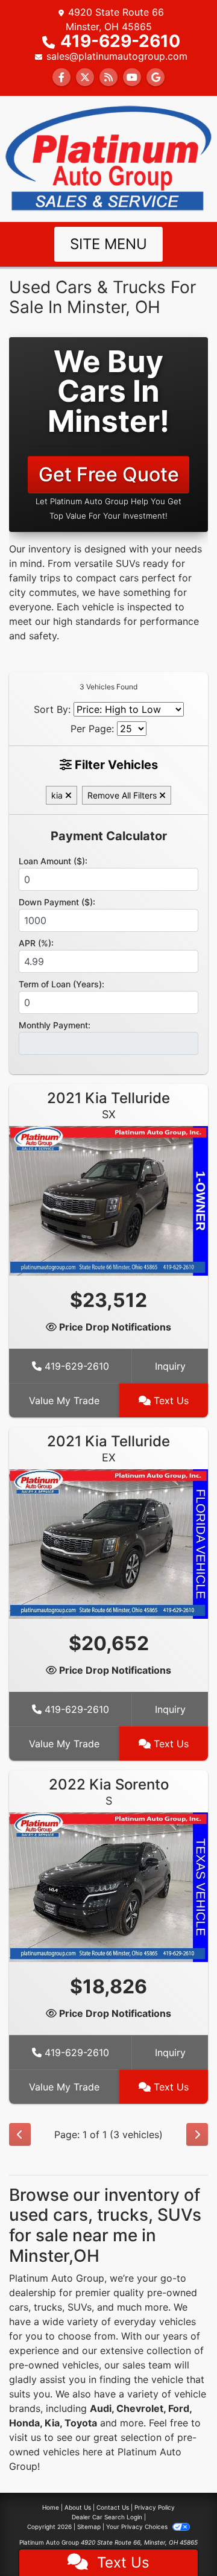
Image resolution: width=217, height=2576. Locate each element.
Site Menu (108, 244)
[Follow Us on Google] (156, 77)
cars (19, 2307)
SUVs (80, 2307)
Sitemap (89, 2527)
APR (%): (36, 943)
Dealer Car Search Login (107, 2517)
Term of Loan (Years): (61, 984)
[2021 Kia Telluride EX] (108, 1543)
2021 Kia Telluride (108, 1105)
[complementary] (181, 2540)
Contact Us (113, 2507)
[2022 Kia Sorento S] (108, 1886)
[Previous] (20, 2135)
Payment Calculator (109, 836)
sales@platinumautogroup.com (117, 56)
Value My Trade (64, 1400)
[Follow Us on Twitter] (85, 77)
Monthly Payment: (55, 1025)
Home (51, 2507)
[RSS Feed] (108, 77)
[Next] (197, 2135)
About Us (78, 2507)
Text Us (170, 1400)
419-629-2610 (120, 41)
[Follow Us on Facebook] (61, 77)
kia (58, 795)
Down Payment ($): (57, 902)
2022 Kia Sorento (109, 1791)
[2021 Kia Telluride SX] (108, 1200)
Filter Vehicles (115, 765)
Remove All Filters (123, 795)
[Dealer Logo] (108, 158)
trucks (48, 2307)
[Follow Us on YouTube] (132, 77)
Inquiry (170, 1366)
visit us (25, 2437)
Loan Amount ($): (53, 861)
